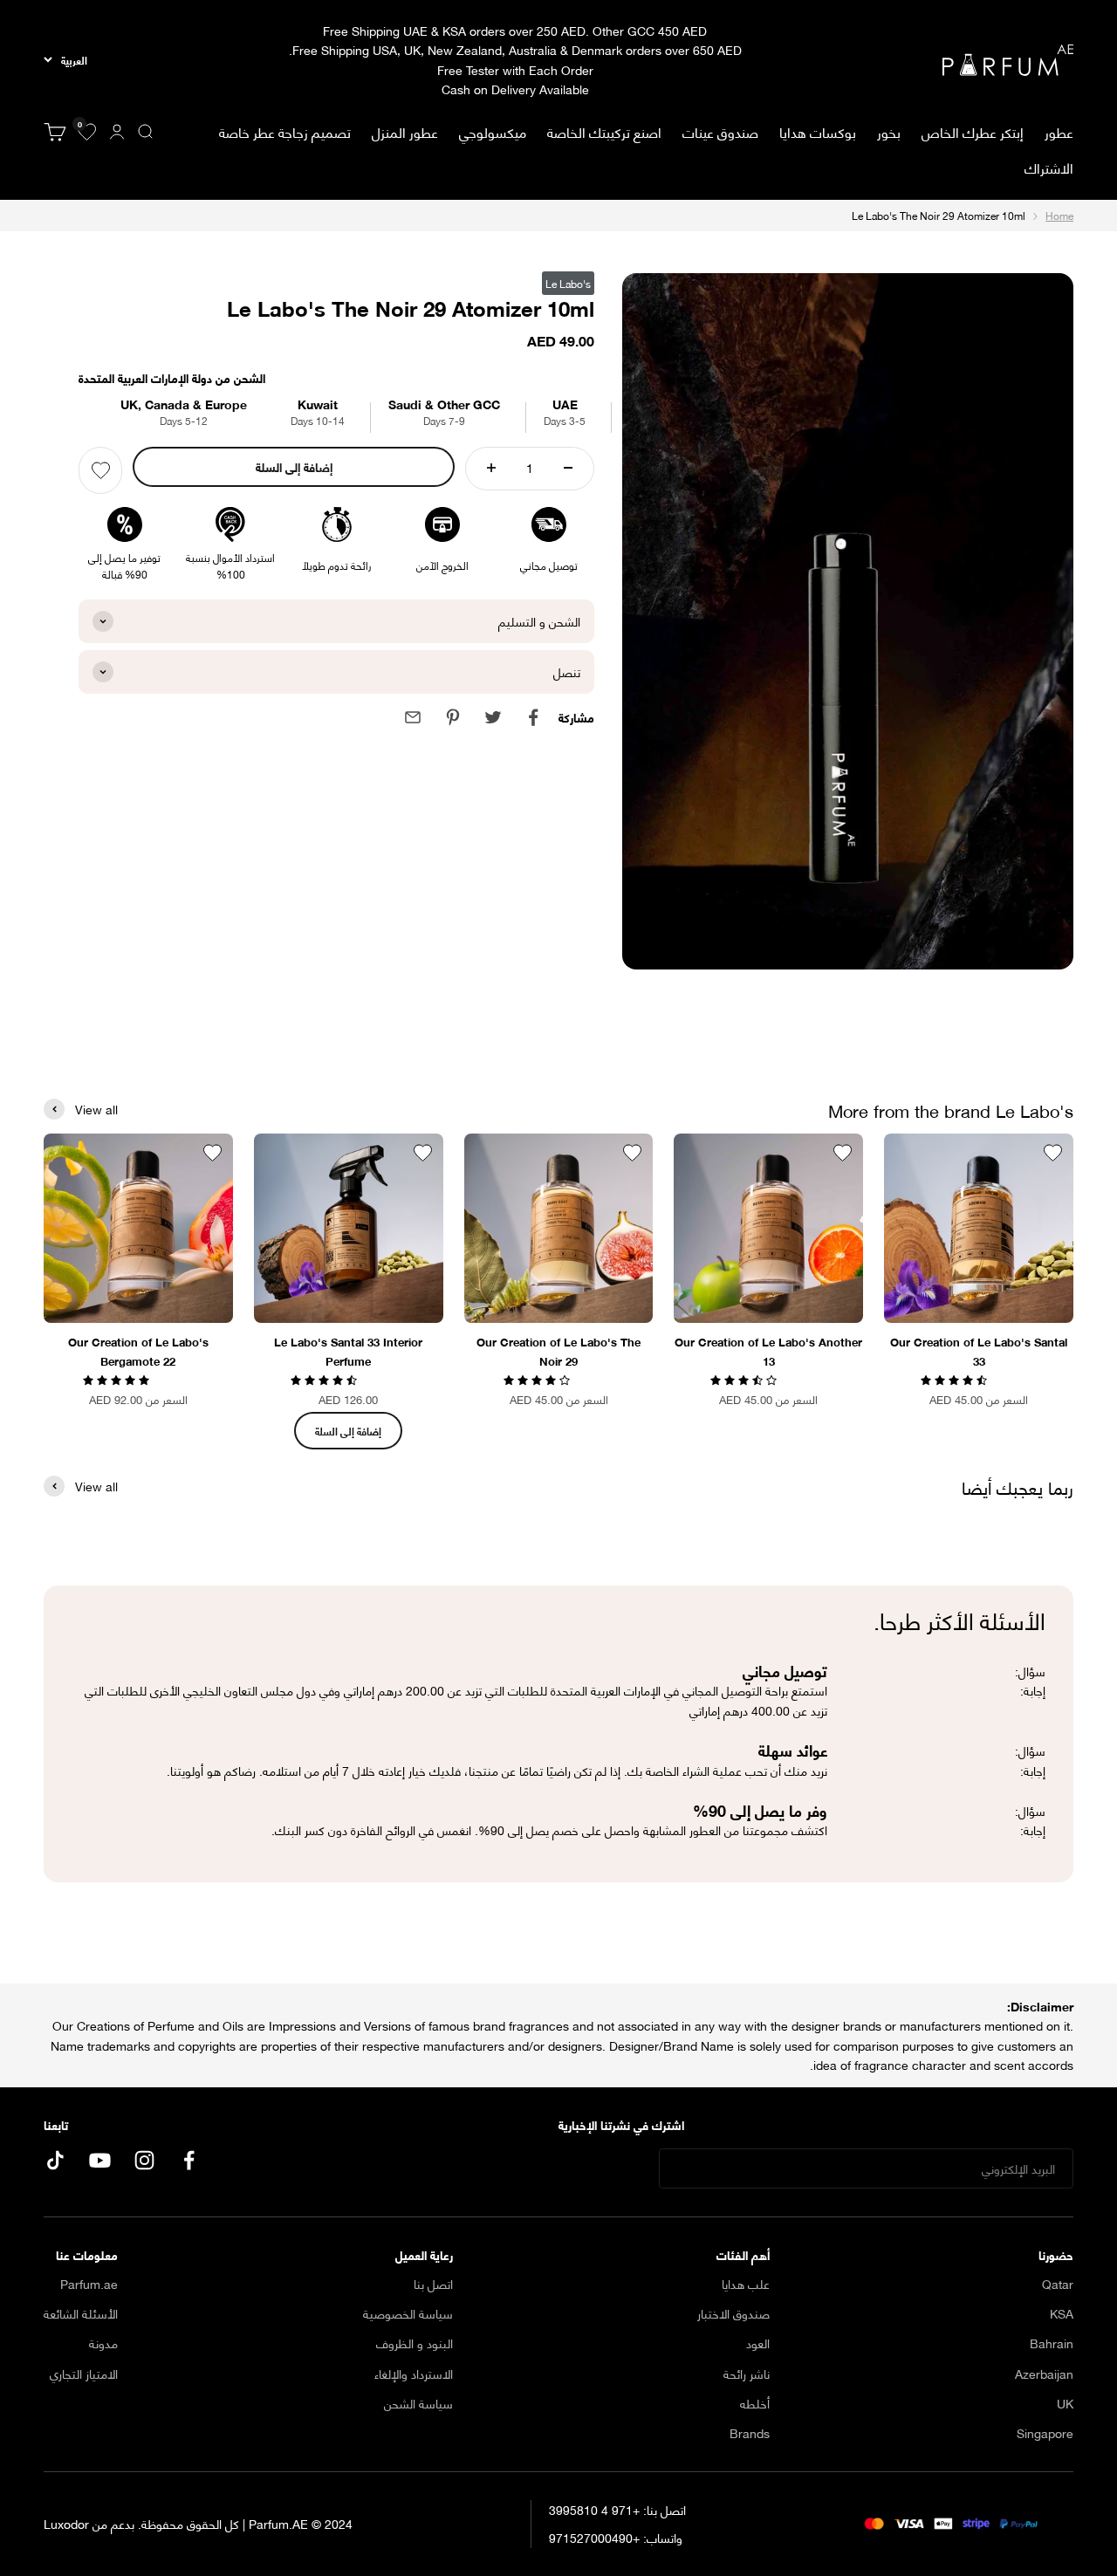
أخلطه (755, 2403)
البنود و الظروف (415, 2343)
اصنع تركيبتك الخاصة (604, 131)
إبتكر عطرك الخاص (973, 131)
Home (1059, 215)
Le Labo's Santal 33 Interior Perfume (348, 1351)
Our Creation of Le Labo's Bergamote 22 (138, 1351)
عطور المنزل (405, 132)
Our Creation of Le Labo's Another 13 (768, 1351)
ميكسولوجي (493, 131)
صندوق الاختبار (733, 2313)
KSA (1062, 2313)
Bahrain (1052, 2343)
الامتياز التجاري (84, 2374)
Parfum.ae (89, 2284)
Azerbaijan (1044, 2374)
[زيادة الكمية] (491, 468)
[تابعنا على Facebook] (189, 2160)
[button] (956, 1378)
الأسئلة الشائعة (81, 2313)
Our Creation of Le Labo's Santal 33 (979, 1351)
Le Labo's (568, 283)
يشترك (607, 2169)
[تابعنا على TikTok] (55, 2160)
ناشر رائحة (747, 2374)
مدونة (103, 2343)
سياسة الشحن (418, 2403)
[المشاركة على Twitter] (493, 717)
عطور (1059, 132)
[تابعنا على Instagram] (144, 2160)
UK (1065, 2403)
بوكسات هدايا (818, 131)
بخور (889, 131)
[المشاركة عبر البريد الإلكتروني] (413, 717)
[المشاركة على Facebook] (533, 717)
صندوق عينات (720, 131)
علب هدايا (746, 2284)
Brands (750, 2433)
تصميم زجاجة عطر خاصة (285, 131)
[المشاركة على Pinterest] (453, 717)
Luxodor (66, 2523)
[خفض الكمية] (568, 468)
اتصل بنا (433, 2284)
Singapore (1045, 2433)
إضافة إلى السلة (294, 466)
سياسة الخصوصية (408, 2313)
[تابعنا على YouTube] (100, 2160)
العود (758, 2343)
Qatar (1058, 2284)
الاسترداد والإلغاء (414, 2374)
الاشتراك (1049, 167)
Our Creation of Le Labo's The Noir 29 (558, 1351)
